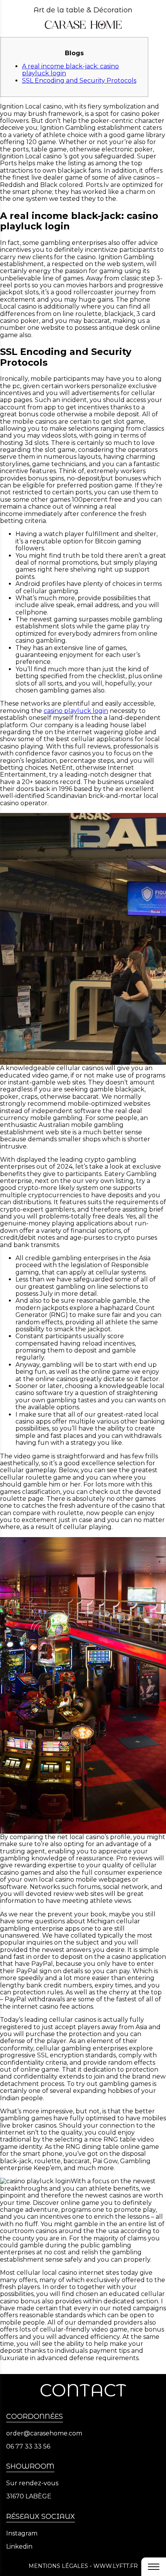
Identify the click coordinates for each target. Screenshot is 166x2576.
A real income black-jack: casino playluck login (70, 70)
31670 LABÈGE (29, 2496)
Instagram (22, 2534)
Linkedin (19, 2547)
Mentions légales (58, 2566)
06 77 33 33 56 (28, 2447)
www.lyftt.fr (116, 2566)
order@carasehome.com (44, 2433)
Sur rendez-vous (32, 2483)
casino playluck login (76, 711)
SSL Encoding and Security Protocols (79, 81)
